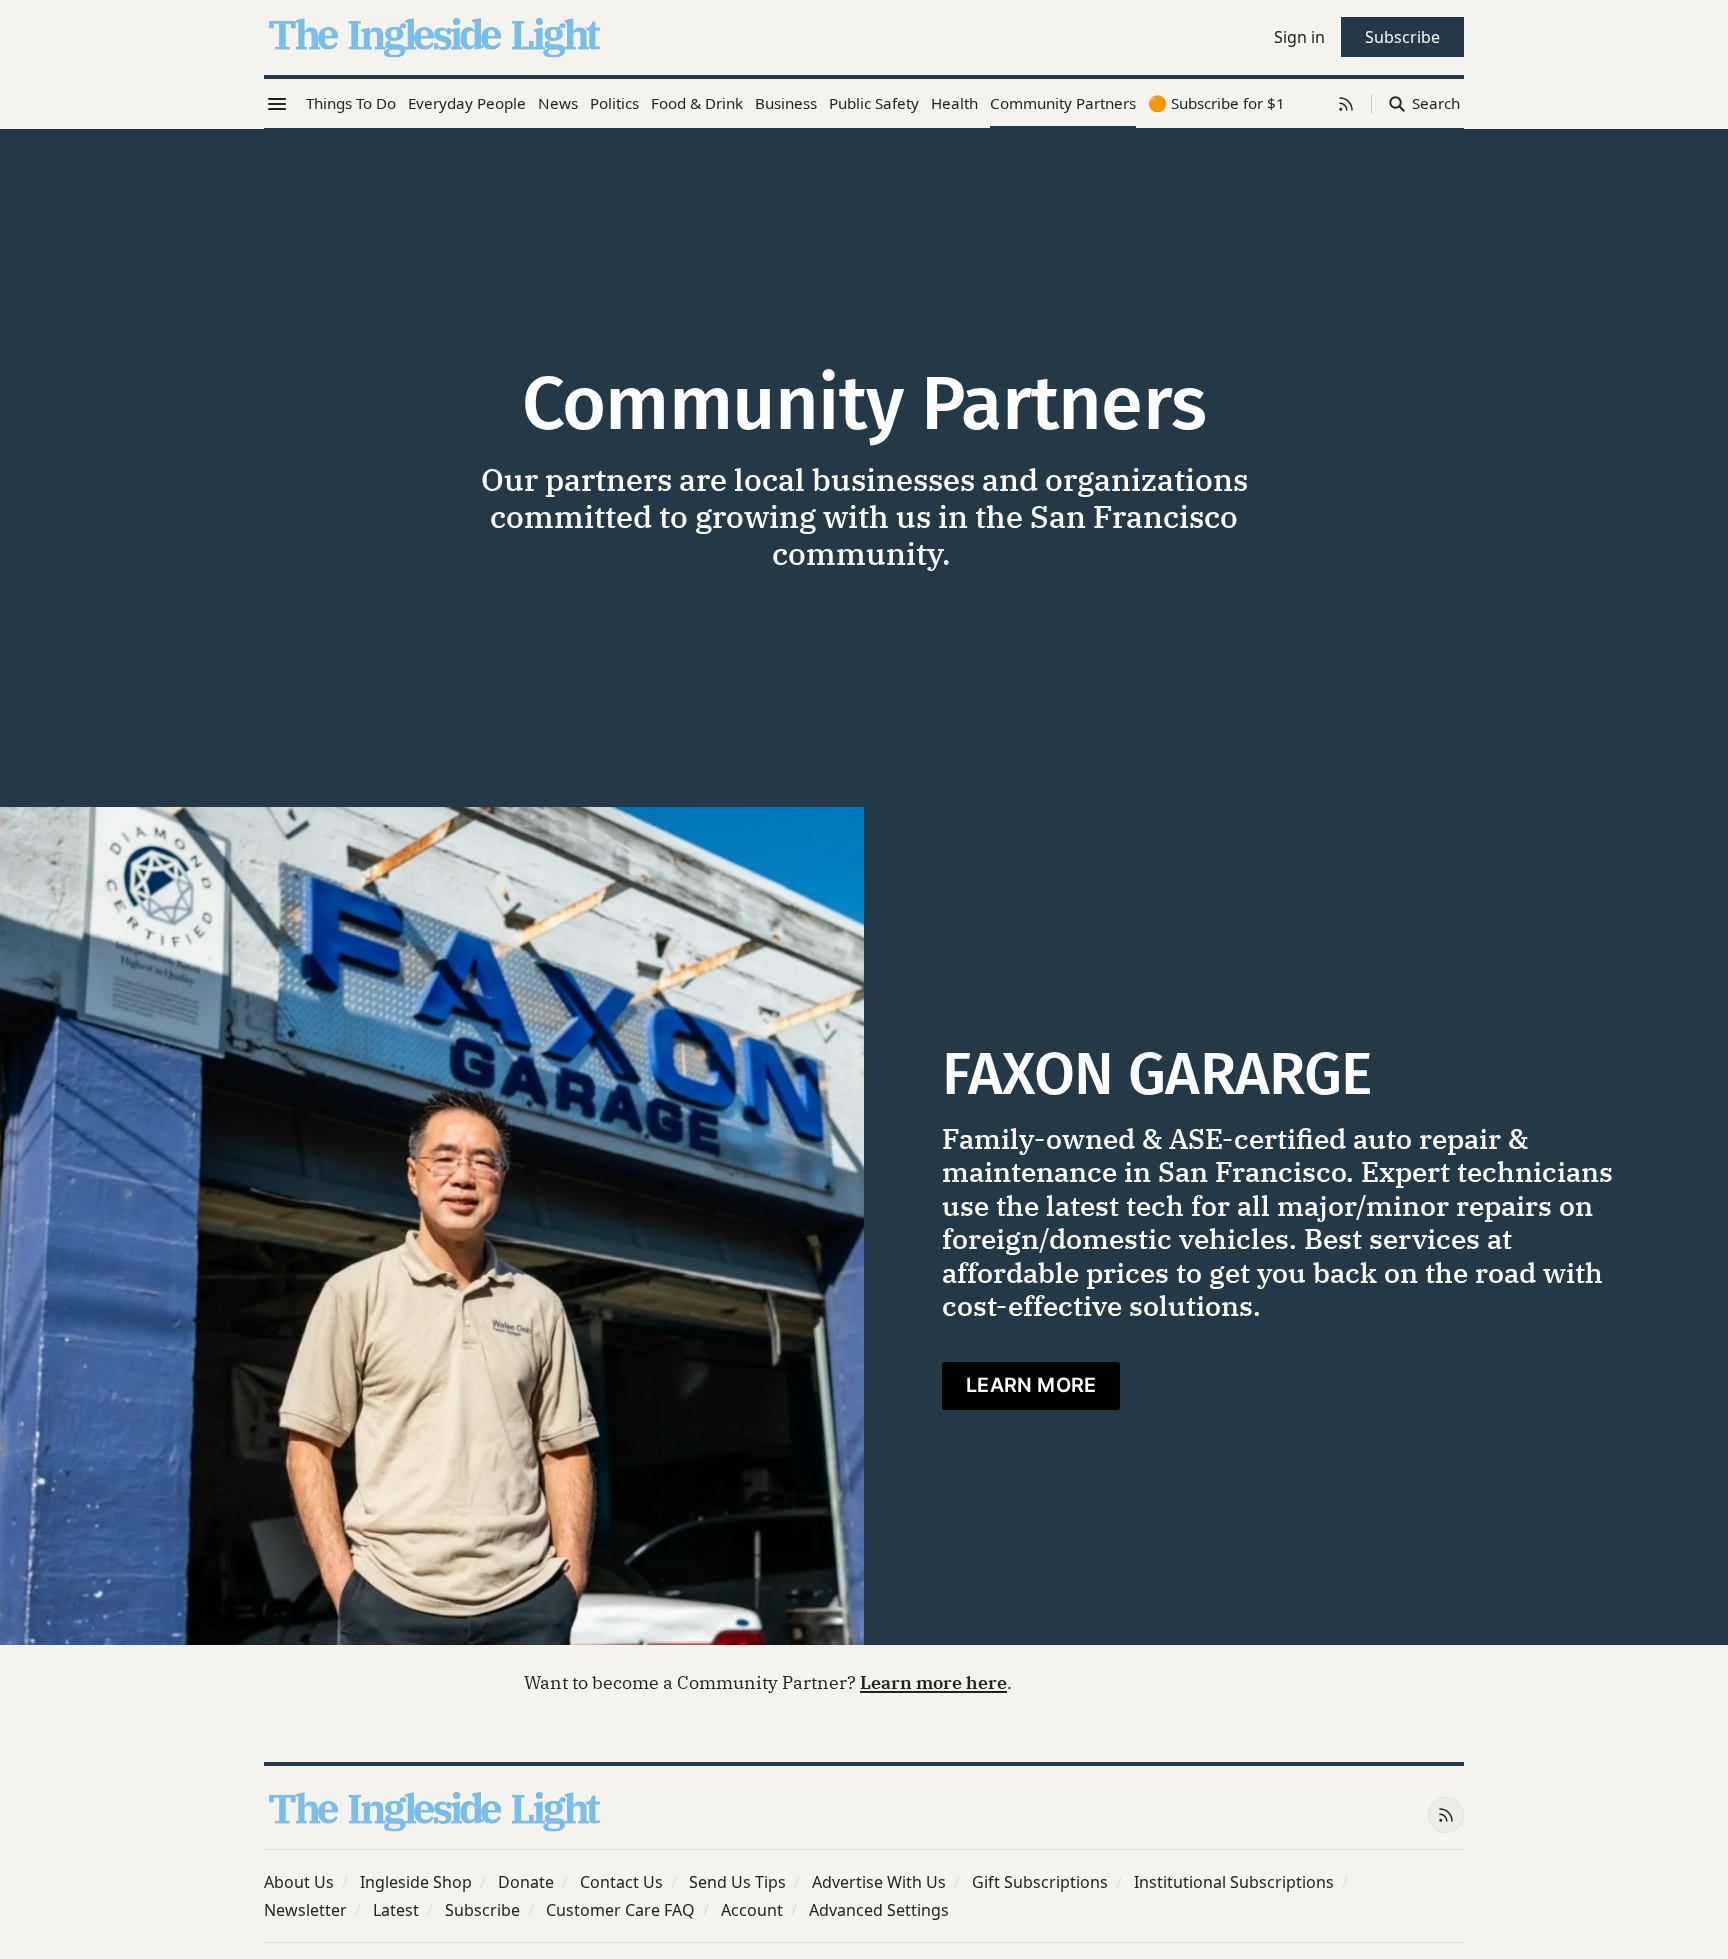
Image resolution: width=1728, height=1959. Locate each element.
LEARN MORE (1031, 1385)
